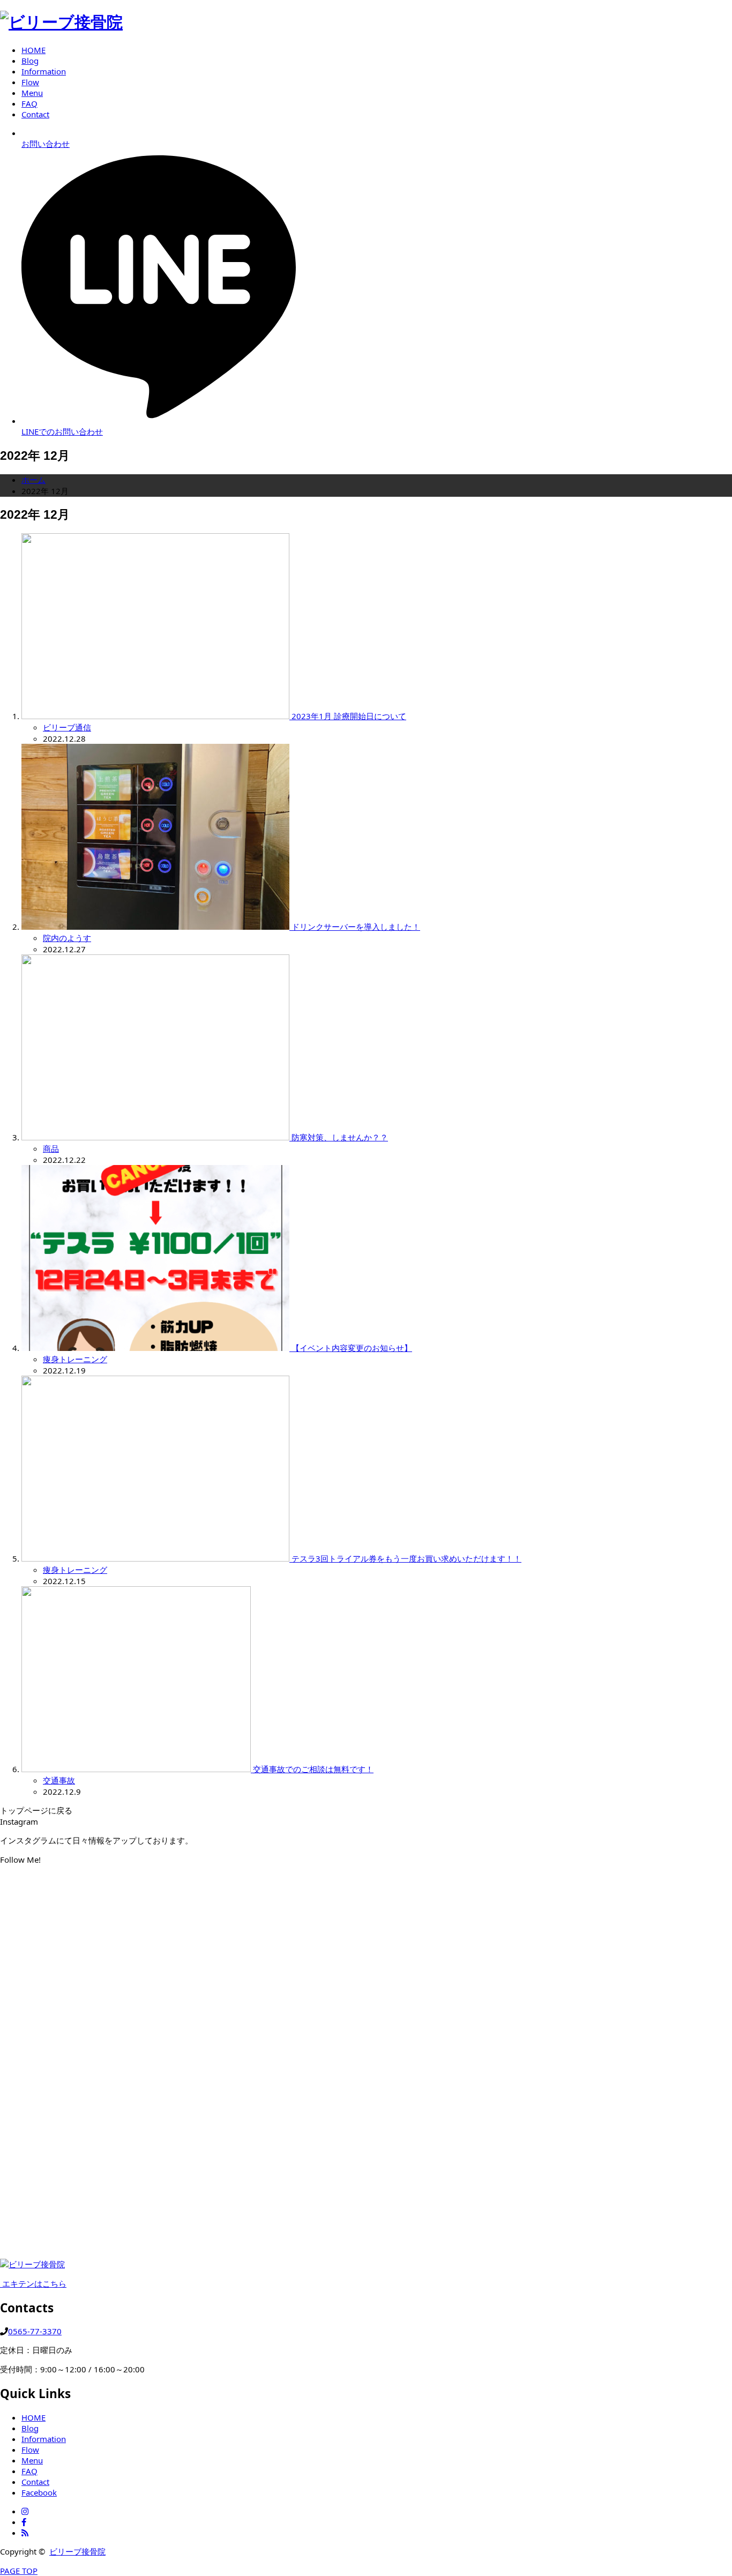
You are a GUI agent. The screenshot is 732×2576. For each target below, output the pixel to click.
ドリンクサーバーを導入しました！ (356, 927)
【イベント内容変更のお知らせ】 (352, 1348)
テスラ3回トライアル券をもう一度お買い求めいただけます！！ (406, 1558)
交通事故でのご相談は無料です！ (313, 1769)
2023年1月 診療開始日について (349, 716)
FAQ (29, 2471)
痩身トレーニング (75, 1359)
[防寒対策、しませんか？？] (156, 1137)
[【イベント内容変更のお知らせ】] (156, 1348)
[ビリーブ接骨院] (61, 22)
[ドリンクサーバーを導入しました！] (156, 927)
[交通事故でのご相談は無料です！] (137, 1769)
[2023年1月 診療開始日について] (156, 716)
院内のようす (67, 938)
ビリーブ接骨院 (77, 2551)
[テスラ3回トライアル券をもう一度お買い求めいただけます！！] (156, 1558)
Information (44, 2439)
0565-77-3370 (35, 2331)
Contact (35, 2482)
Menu (32, 2460)
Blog (30, 2428)
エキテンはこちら (33, 2283)
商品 (51, 1148)
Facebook (39, 2492)
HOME (33, 2417)
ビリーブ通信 (67, 727)
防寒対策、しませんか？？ (340, 1137)
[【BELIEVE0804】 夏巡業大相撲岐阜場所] (610, 1899)
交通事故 (59, 1780)
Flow (30, 2450)
